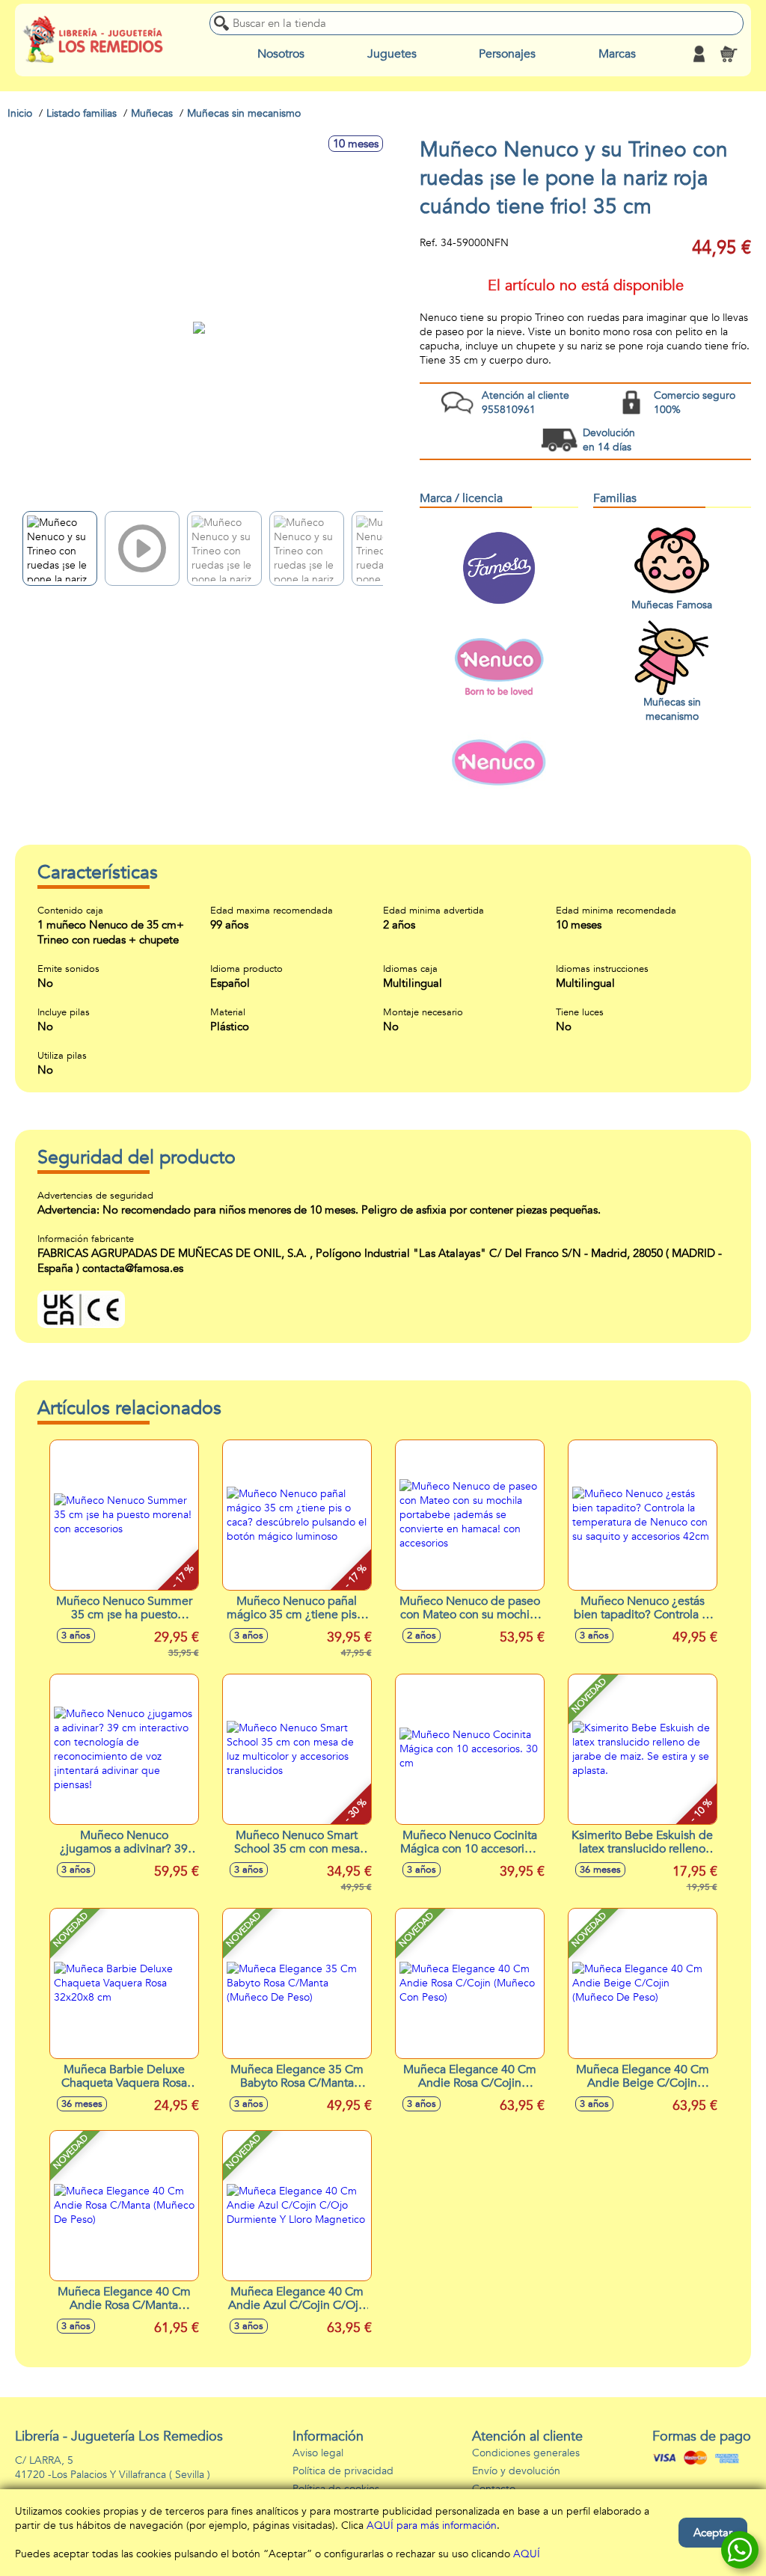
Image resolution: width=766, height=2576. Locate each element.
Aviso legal (318, 2453)
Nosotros (281, 54)
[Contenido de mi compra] (729, 54)
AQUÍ (527, 2554)
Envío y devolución (516, 2471)
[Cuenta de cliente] (699, 54)
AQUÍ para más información (432, 2525)
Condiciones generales (526, 2453)
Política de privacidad (343, 2471)
